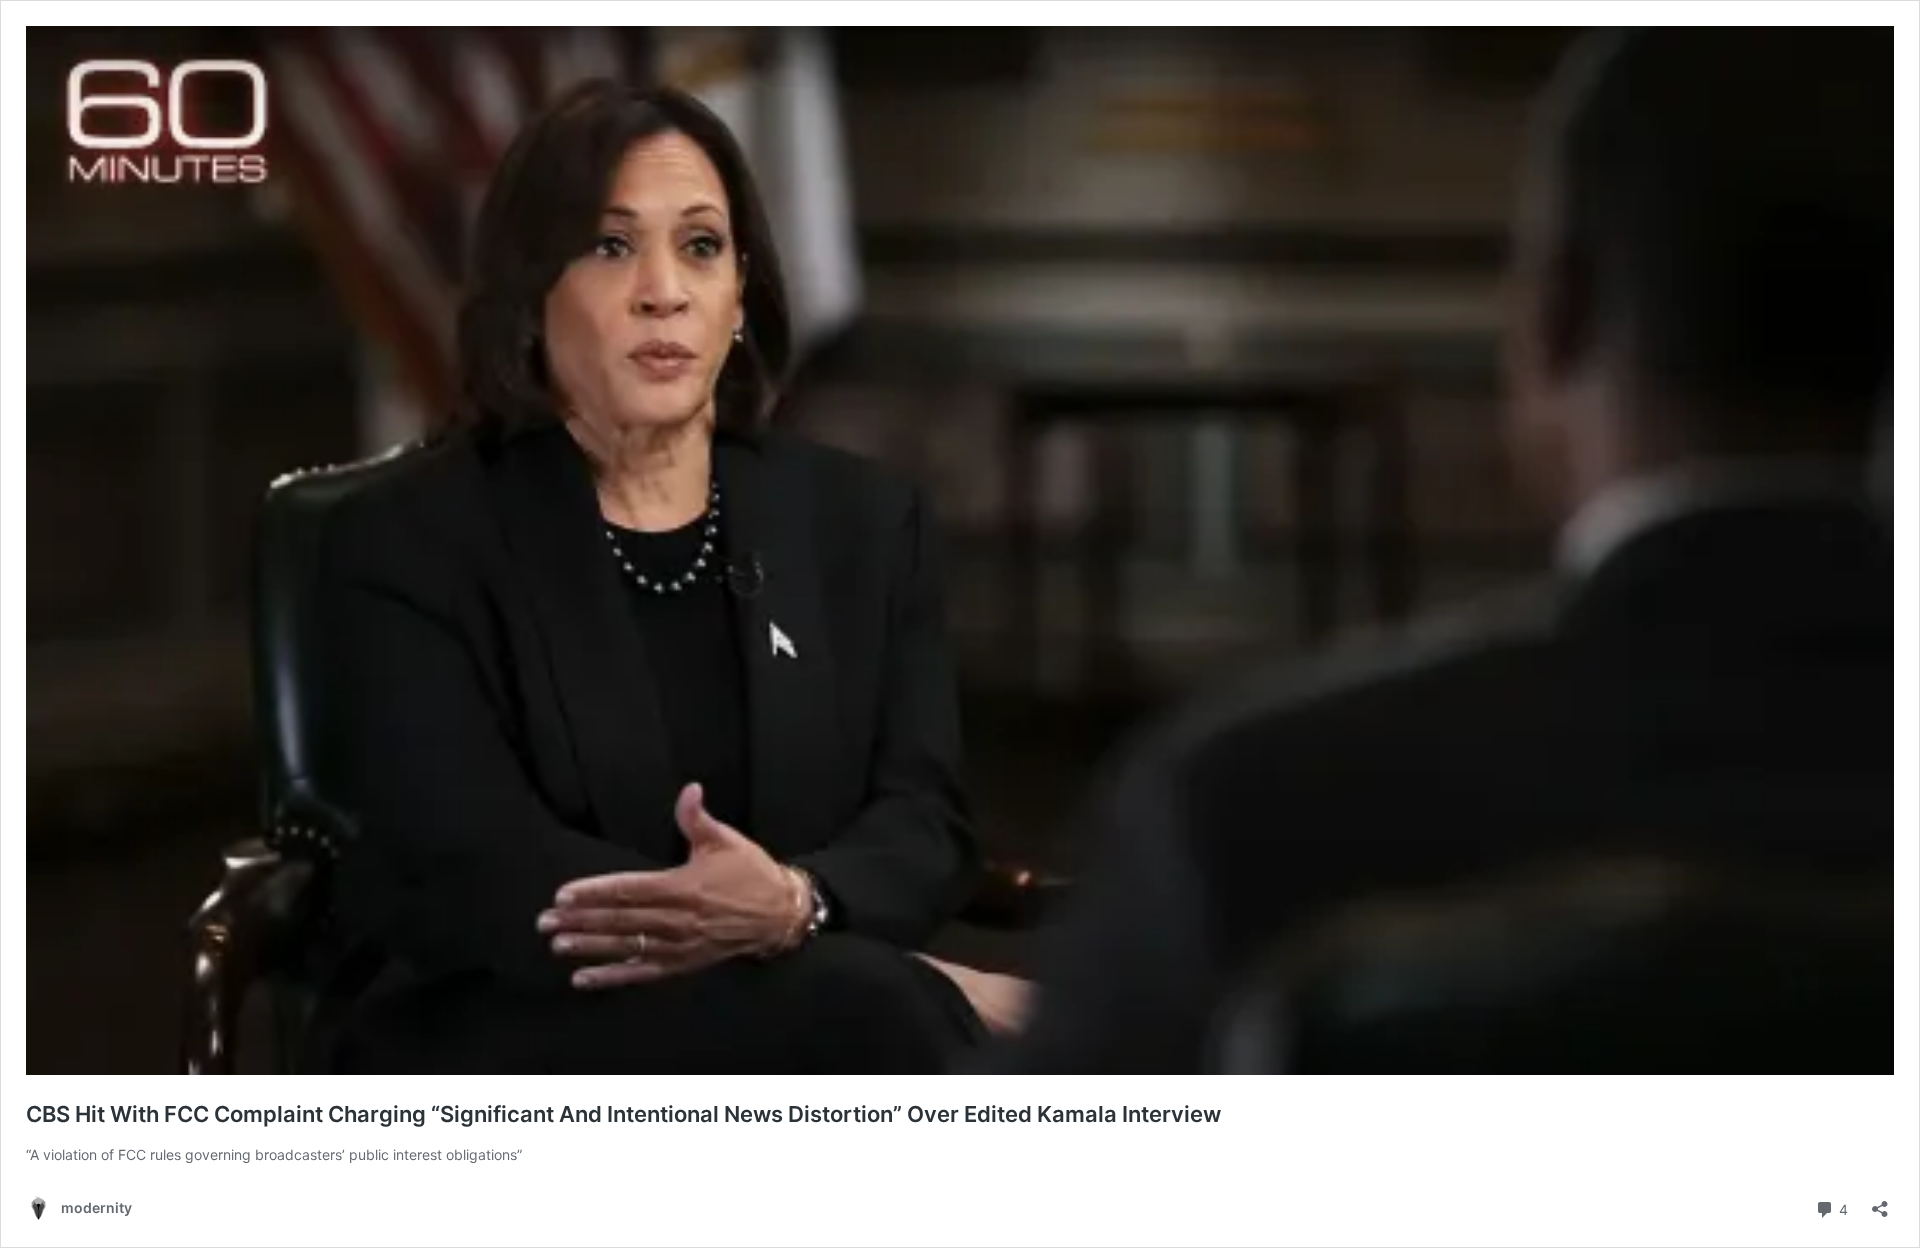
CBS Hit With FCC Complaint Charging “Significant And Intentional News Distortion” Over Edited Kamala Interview (626, 1114)
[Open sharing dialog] (1880, 1202)
